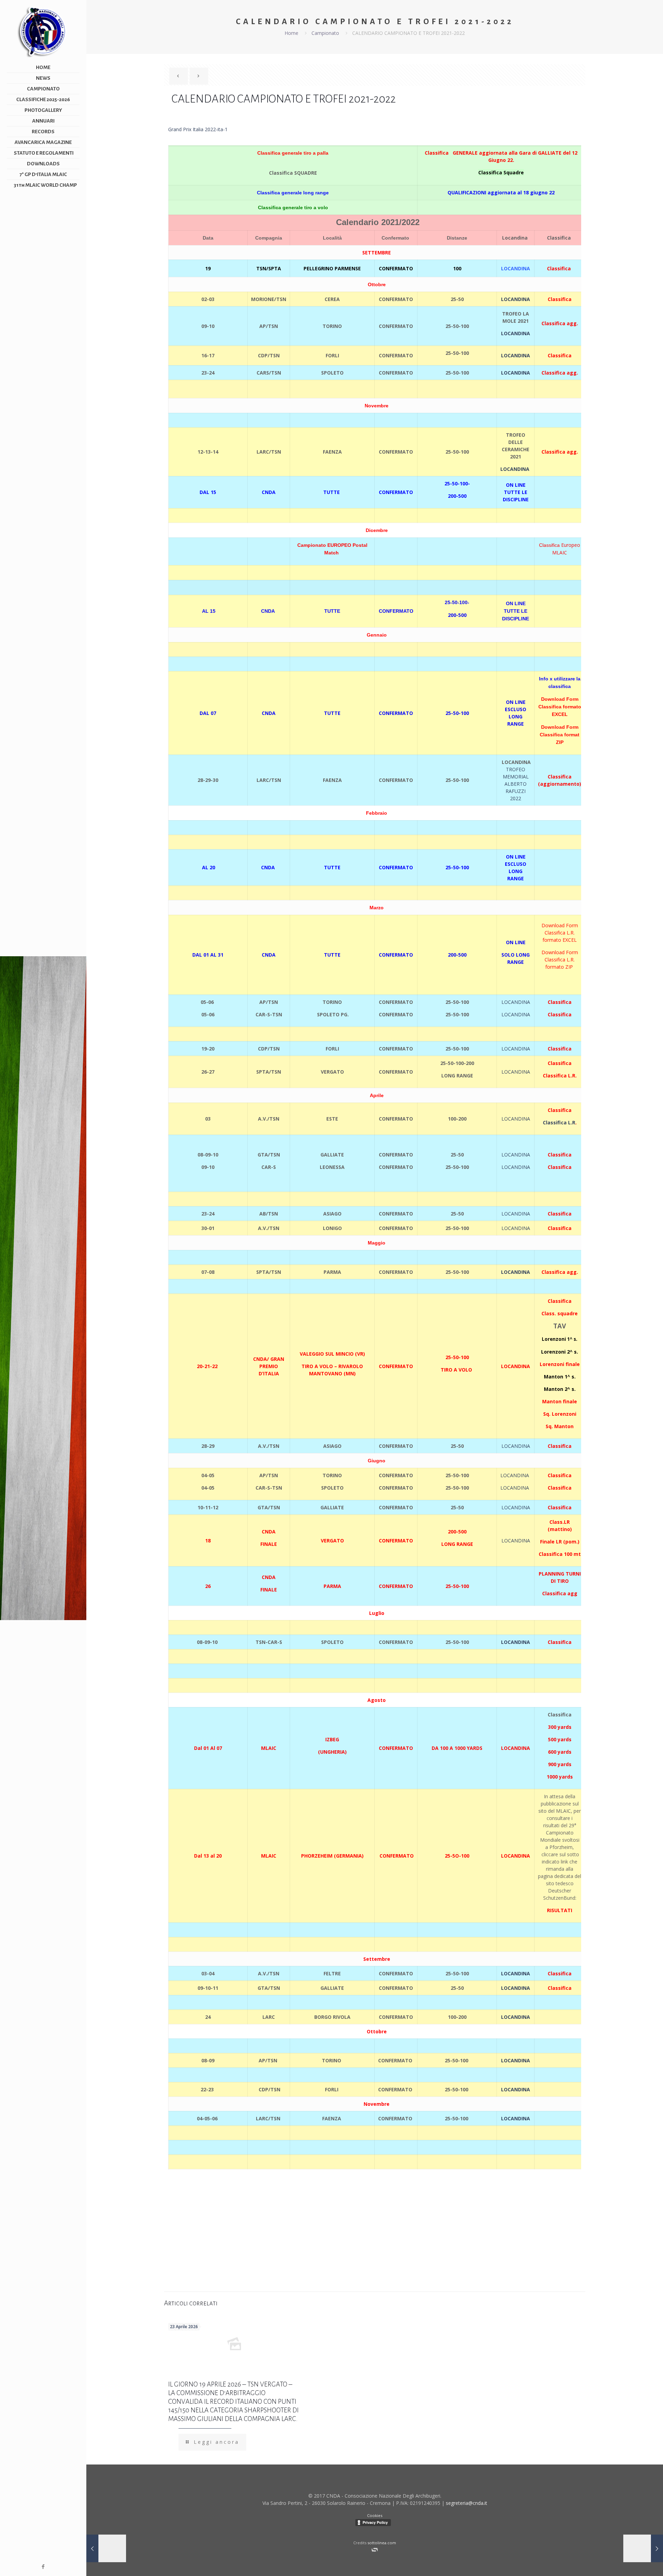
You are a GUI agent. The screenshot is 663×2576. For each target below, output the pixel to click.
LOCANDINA (516, 333)
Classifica (559, 268)
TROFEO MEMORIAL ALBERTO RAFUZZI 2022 (516, 784)
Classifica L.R (559, 1122)
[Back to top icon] (635, 2565)
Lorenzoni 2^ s (559, 1352)
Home (291, 33)
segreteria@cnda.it (467, 2503)
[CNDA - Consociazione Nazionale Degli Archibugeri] (43, 31)
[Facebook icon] (43, 2566)
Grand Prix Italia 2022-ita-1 (198, 129)
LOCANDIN (513, 1475)
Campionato (325, 33)
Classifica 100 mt (560, 1554)
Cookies (375, 2515)
